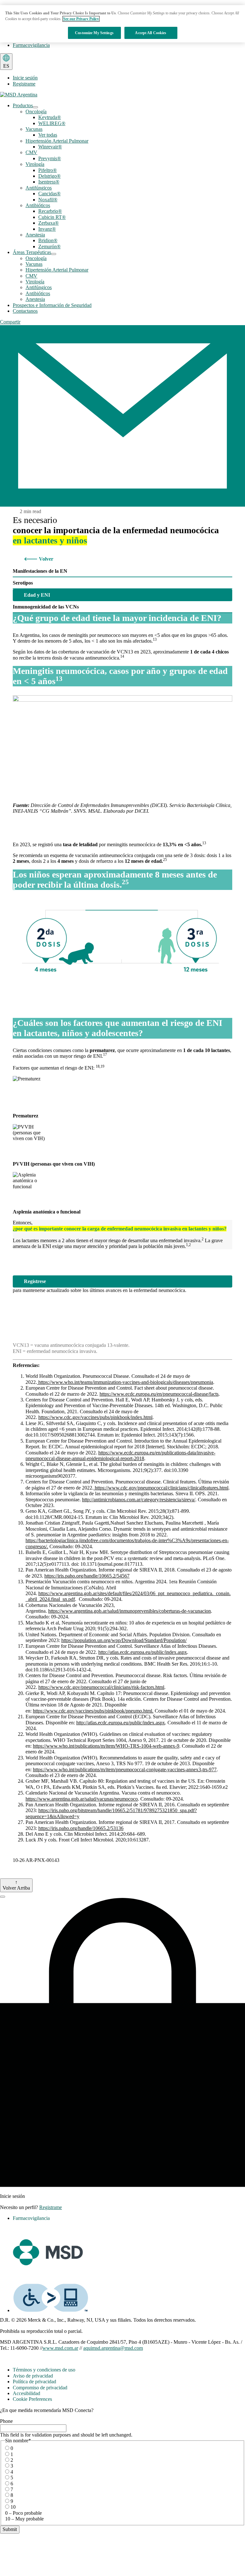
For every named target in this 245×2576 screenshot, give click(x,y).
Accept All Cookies (151, 33)
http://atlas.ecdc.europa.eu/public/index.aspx (143, 1652)
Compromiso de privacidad (40, 2388)
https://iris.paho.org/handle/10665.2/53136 (81, 1828)
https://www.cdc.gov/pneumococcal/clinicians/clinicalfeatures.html (161, 1488)
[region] (122, 24)
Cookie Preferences (32, 2399)
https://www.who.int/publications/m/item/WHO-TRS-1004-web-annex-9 (106, 1746)
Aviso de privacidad (33, 2376)
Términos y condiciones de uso (44, 2370)
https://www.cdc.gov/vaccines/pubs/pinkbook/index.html (95, 1417)
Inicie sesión (25, 78)
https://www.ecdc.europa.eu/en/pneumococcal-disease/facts (159, 1394)
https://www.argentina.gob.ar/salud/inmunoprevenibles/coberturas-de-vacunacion (130, 1611)
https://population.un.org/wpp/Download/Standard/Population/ (124, 1640)
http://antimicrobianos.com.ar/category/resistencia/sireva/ (139, 1500)
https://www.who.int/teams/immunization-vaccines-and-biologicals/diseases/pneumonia (125, 1382)
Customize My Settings (94, 33)
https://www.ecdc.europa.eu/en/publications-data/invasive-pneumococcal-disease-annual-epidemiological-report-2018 (120, 1456)
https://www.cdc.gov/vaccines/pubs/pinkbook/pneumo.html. (93, 1711)
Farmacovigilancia (31, 45)
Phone (6, 2421)
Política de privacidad (34, 2382)
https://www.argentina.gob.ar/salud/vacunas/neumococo (82, 1799)
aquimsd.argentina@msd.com (113, 2348)
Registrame (24, 84)
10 (13, 2507)
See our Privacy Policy (81, 19)
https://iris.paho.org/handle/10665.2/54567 (87, 1576)
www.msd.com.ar (60, 2348)
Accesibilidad (26, 2393)
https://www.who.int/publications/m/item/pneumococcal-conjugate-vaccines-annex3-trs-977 (125, 1770)
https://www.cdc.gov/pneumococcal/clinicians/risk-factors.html (101, 1687)
